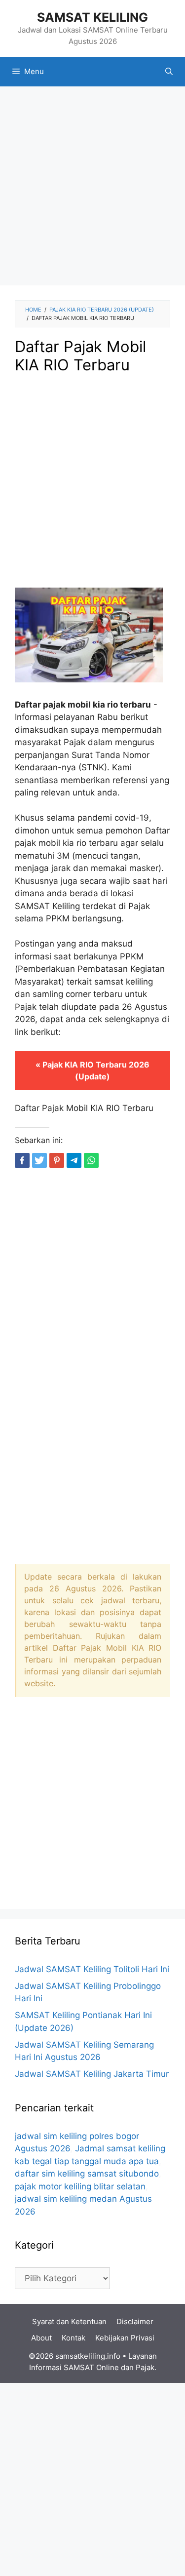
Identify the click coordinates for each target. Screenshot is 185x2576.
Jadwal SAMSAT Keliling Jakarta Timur (92, 2074)
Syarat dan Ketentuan (69, 2321)
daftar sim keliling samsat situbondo (87, 2174)
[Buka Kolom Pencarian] (169, 72)
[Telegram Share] (74, 1160)
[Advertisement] (92, 189)
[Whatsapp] (91, 1160)
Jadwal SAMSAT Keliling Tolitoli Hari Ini (92, 1969)
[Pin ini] (57, 1160)
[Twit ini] (39, 1160)
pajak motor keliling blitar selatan (80, 2186)
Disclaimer (135, 2321)
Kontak (74, 2338)
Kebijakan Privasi (125, 2338)
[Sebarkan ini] (22, 1160)
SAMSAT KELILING (92, 17)
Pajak (145, 2367)
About (41, 2338)
